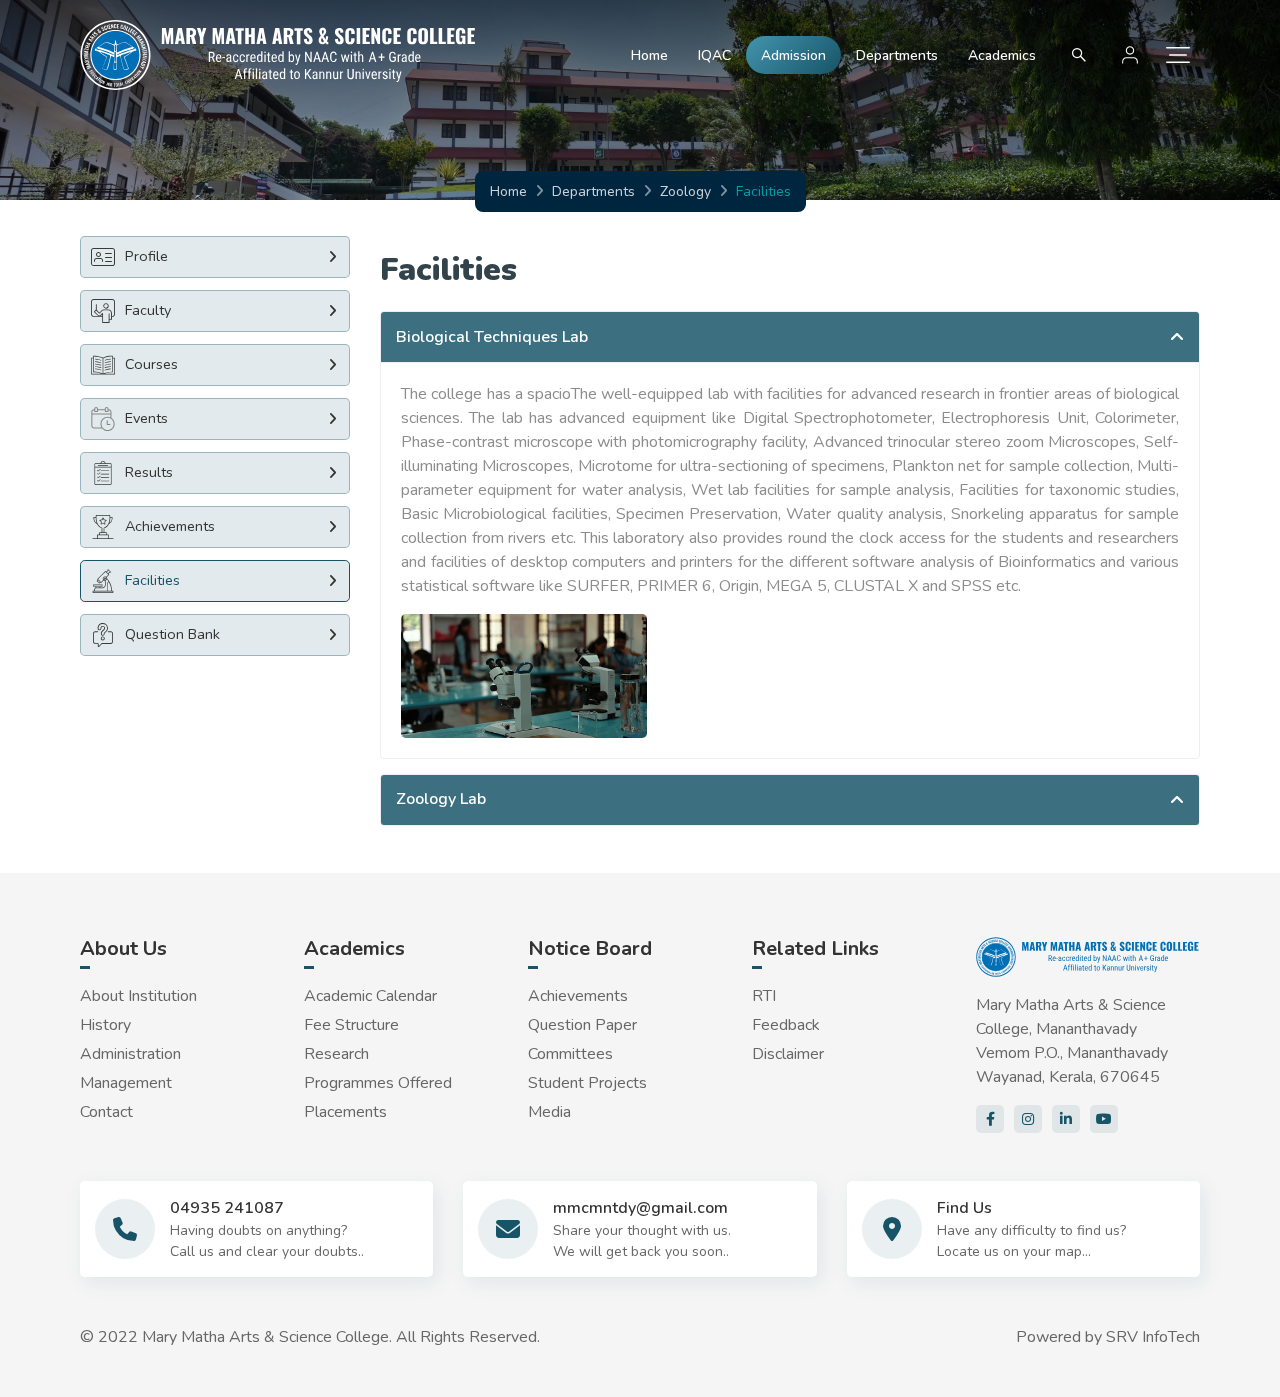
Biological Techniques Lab (492, 337)
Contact (106, 1112)
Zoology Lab (441, 799)
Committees (570, 1054)
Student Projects (587, 1083)
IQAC (714, 55)
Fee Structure (351, 1025)
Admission (793, 55)
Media (549, 1112)
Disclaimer (788, 1054)
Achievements (578, 996)
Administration (130, 1054)
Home (649, 55)
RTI (764, 996)
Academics (1002, 55)
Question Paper (582, 1025)
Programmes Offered (378, 1083)
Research (336, 1054)
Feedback (786, 1025)
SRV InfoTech (1153, 1337)
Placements (345, 1112)
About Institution (138, 996)
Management (126, 1083)
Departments (897, 55)
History (105, 1025)
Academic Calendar (370, 996)
